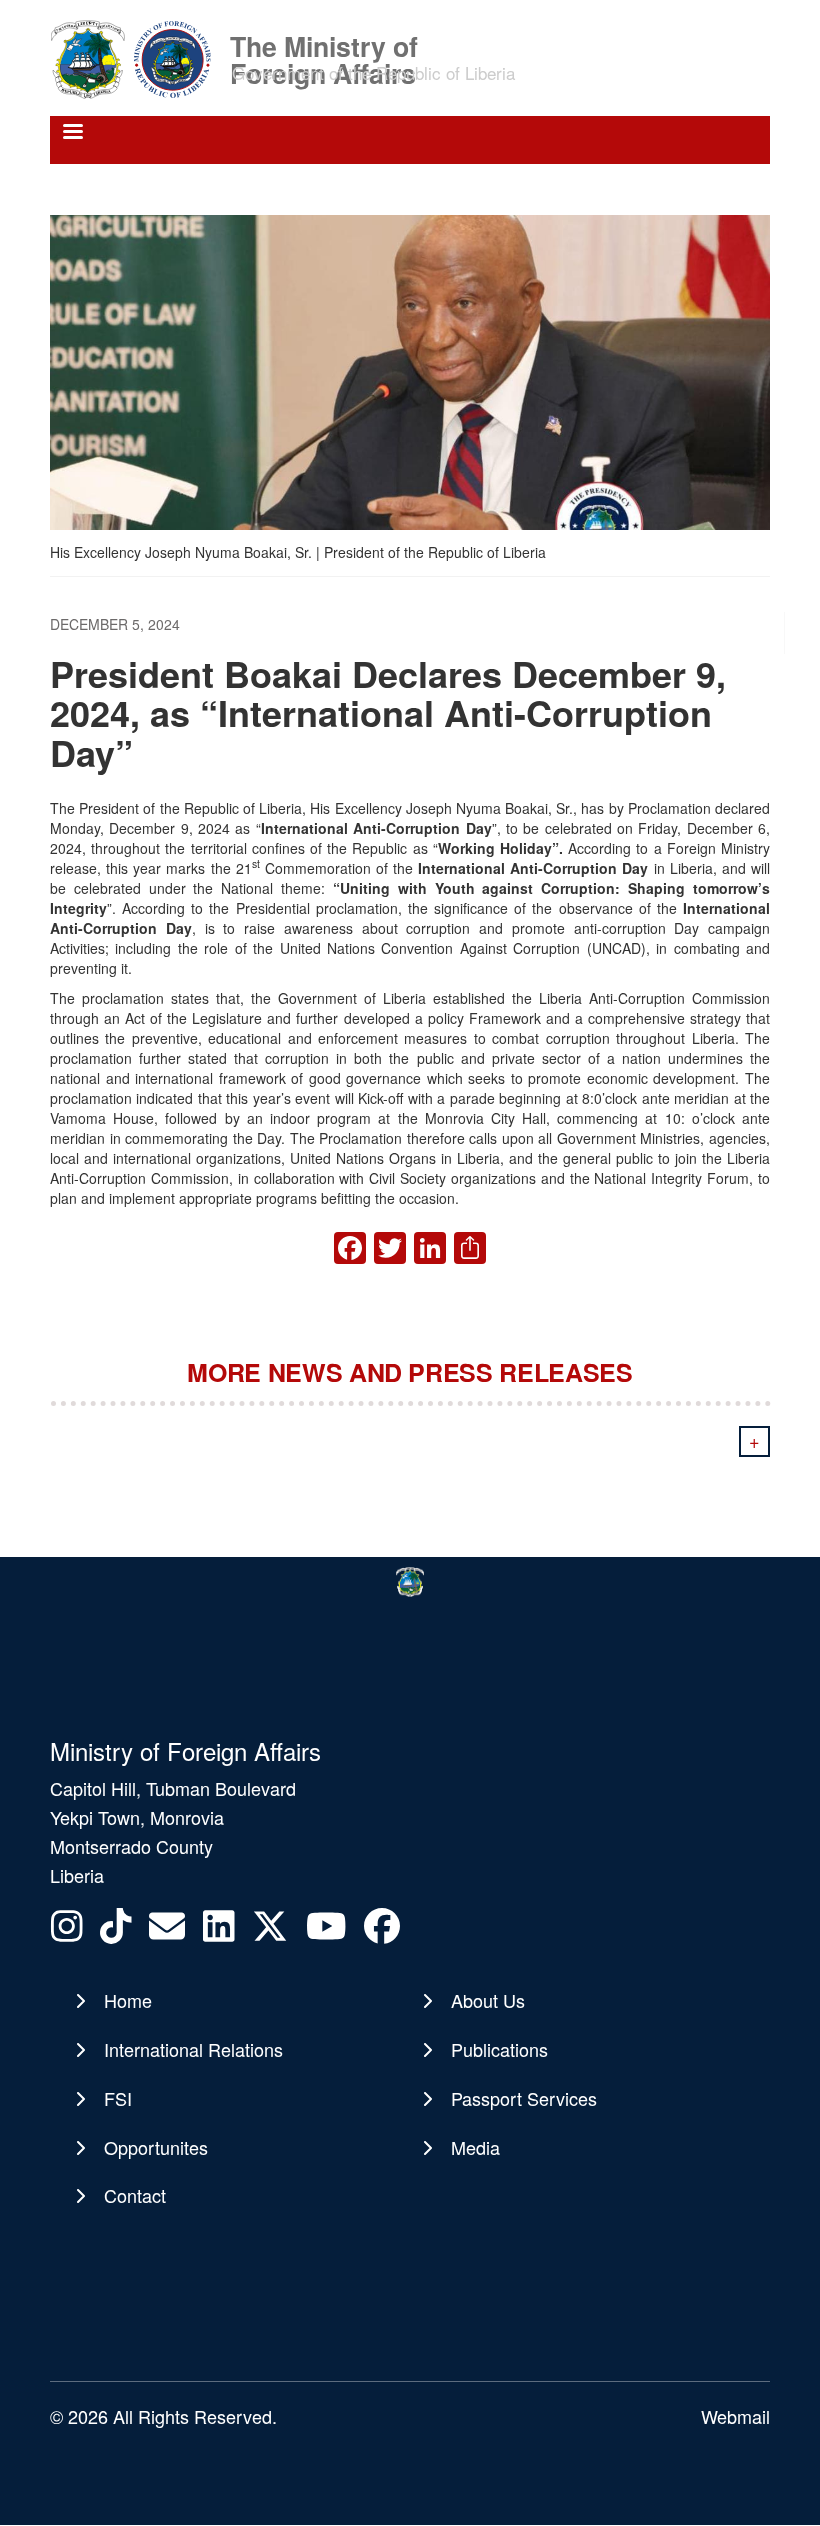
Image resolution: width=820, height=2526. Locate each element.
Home (128, 2000)
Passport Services (524, 2098)
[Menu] (72, 133)
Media (475, 2147)
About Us (488, 2000)
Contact (135, 2195)
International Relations (193, 2049)
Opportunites (156, 2147)
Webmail (735, 2416)
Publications (499, 2049)
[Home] (138, 58)
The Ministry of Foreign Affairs (324, 44)
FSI (118, 2098)
